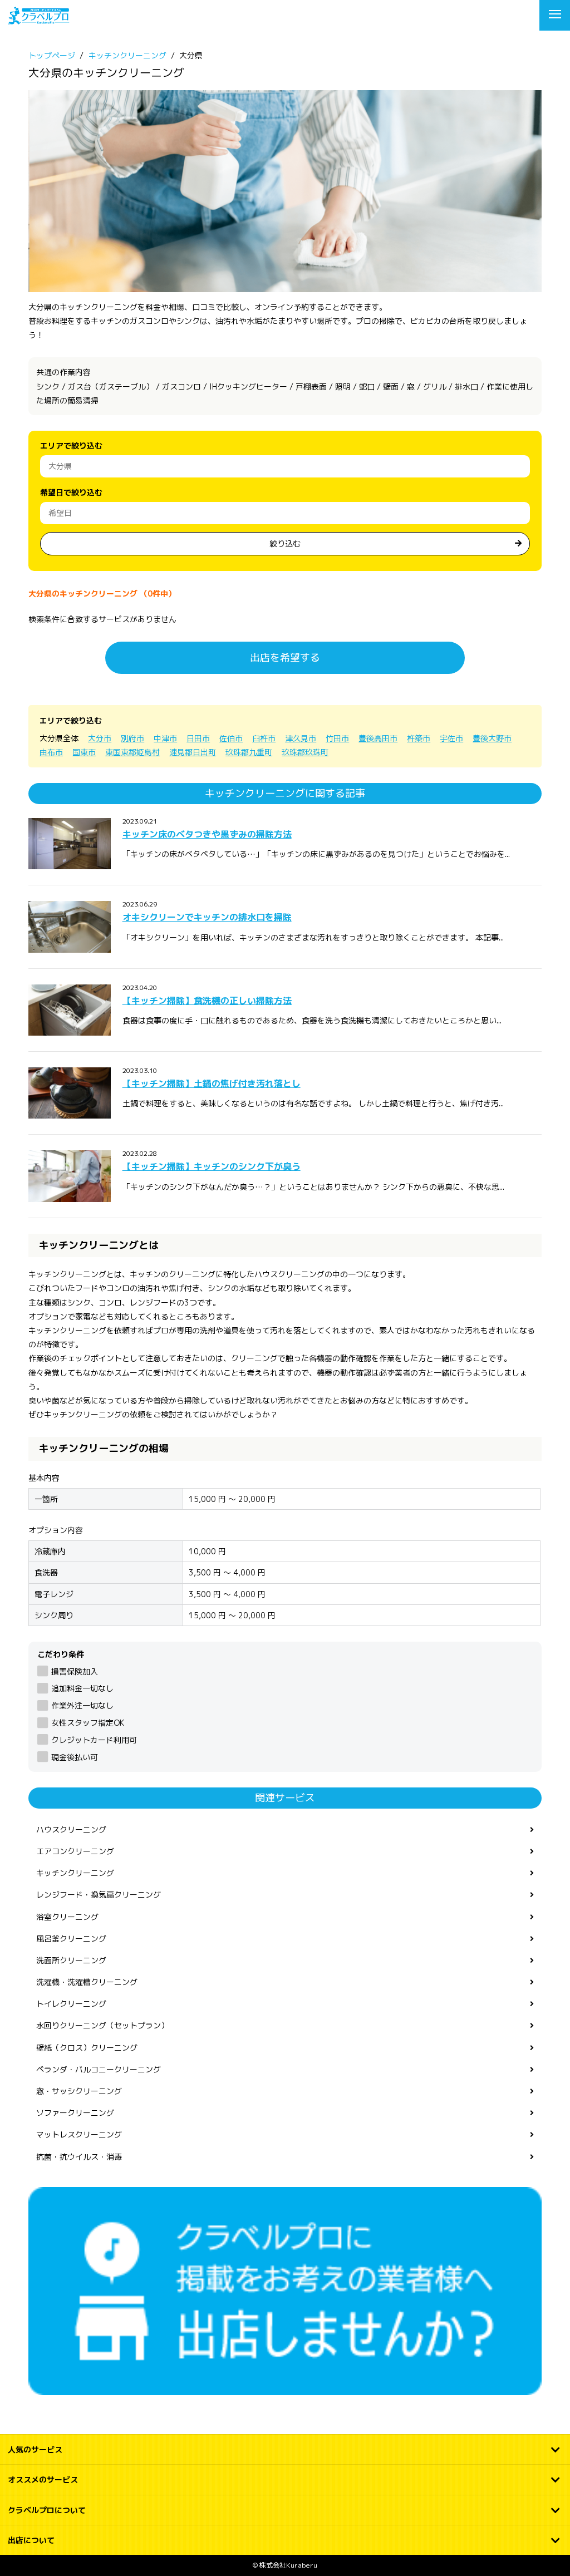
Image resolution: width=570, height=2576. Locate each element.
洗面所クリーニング (71, 1960)
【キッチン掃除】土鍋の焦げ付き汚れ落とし (212, 1083)
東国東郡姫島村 (132, 752)
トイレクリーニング (71, 2004)
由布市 (51, 752)
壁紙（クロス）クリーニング (87, 2048)
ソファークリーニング (75, 2113)
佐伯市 (231, 738)
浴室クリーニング (67, 1917)
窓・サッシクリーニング (79, 2091)
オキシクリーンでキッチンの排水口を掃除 (207, 917)
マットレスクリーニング (79, 2134)
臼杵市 (264, 738)
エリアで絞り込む (71, 445)
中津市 (165, 738)
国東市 (84, 752)
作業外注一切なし (82, 1705)
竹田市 (337, 738)
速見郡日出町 (193, 752)
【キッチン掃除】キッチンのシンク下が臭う (212, 1166)
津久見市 (301, 738)
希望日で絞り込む (71, 492)
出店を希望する (285, 657)
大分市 (100, 738)
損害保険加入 (74, 1671)
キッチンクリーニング (75, 1873)
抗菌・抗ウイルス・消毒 (79, 2157)
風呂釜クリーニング (71, 1939)
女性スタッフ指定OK (87, 1723)
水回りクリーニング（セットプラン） (102, 2025)
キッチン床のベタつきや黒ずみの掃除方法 (207, 834)
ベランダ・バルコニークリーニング (99, 2069)
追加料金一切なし (82, 1688)
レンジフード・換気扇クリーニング (99, 1895)
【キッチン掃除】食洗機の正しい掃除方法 (207, 1001)
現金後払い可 (74, 1757)
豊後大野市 (492, 738)
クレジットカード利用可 (94, 1740)
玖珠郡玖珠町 (305, 752)
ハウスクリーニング (71, 1829)
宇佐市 (451, 738)
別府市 (132, 738)
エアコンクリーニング (75, 1851)
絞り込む (285, 543)
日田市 (198, 738)
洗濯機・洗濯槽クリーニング (87, 1982)
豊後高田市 (378, 738)
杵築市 (419, 738)
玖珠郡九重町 (249, 752)
